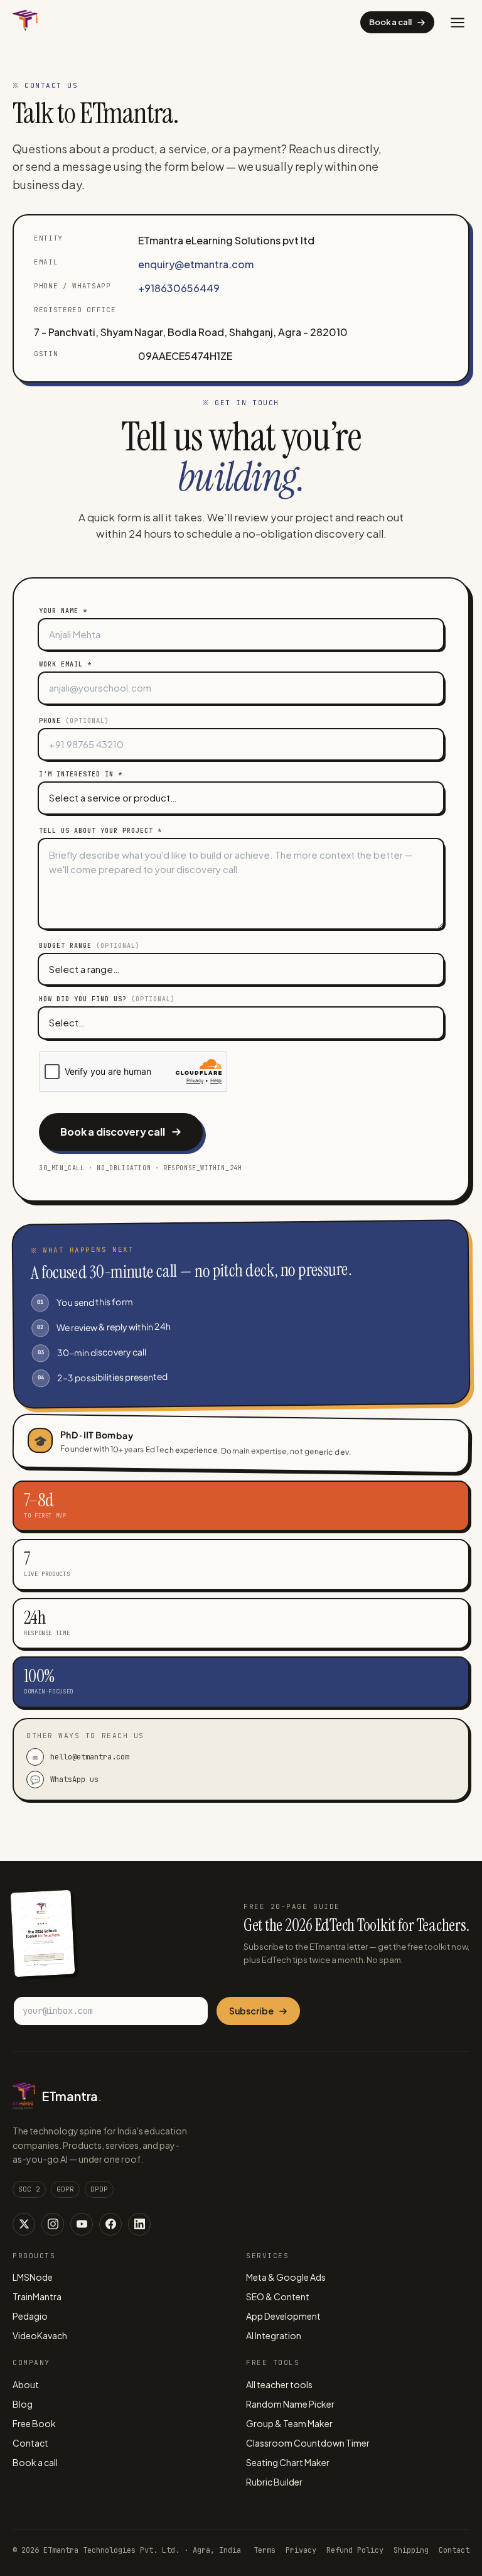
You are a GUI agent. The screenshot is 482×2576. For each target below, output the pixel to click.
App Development (283, 2316)
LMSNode (33, 2277)
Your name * (63, 611)
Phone (74, 721)
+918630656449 (179, 288)
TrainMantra (37, 2296)
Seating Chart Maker (288, 2462)
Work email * (65, 664)
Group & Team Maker (289, 2423)
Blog (23, 2404)
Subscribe (251, 2011)
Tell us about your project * (100, 831)
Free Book (34, 2423)
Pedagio (30, 2316)
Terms (265, 2550)
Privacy (301, 2550)
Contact (30, 2443)
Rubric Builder (274, 2482)
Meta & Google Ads (286, 2277)
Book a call (390, 22)
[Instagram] (53, 2224)
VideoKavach (40, 2335)
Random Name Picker (290, 2404)
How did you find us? (107, 999)
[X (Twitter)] (24, 2224)
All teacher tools (279, 2384)
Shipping (411, 2550)
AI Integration (274, 2335)
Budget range (89, 946)
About (26, 2384)
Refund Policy (355, 2550)
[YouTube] (82, 2224)
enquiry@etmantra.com (196, 264)
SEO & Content (278, 2296)
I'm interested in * (81, 774)
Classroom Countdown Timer (308, 2443)
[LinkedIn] (139, 2224)
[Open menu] (458, 23)
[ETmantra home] (25, 22)
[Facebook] (110, 2224)
